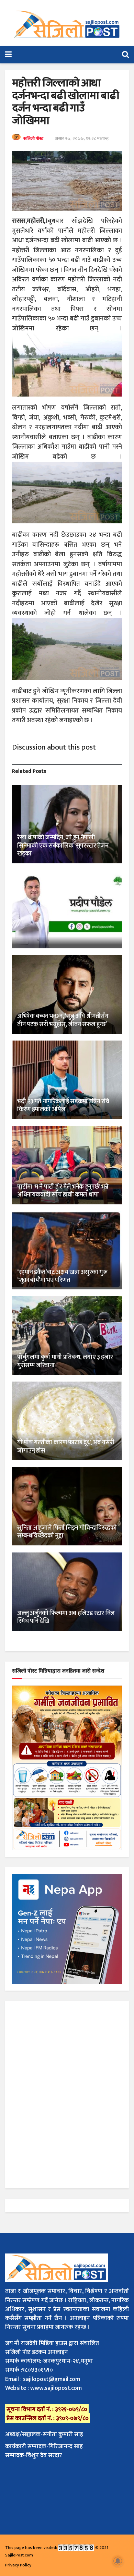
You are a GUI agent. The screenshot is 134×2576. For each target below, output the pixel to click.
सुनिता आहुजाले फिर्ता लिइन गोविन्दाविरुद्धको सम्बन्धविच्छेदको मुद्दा (67, 1532)
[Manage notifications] (118, 2561)
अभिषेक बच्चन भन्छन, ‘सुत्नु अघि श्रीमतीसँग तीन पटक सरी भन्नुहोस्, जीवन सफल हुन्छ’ (63, 1020)
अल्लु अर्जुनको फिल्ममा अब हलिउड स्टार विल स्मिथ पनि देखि (66, 1617)
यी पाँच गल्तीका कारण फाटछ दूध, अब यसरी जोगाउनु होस (66, 1447)
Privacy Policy (18, 2565)
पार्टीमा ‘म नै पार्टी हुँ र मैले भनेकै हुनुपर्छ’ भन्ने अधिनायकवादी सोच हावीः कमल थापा (63, 1191)
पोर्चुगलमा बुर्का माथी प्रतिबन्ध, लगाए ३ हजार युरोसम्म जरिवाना (65, 1361)
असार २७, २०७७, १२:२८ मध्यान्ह (82, 138)
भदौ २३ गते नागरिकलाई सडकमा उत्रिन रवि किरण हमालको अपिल (63, 1105)
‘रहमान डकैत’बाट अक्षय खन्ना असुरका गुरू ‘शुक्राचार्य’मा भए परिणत (62, 1276)
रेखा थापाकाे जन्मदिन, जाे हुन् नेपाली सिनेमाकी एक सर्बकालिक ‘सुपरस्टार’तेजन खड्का (63, 846)
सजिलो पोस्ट (33, 138)
